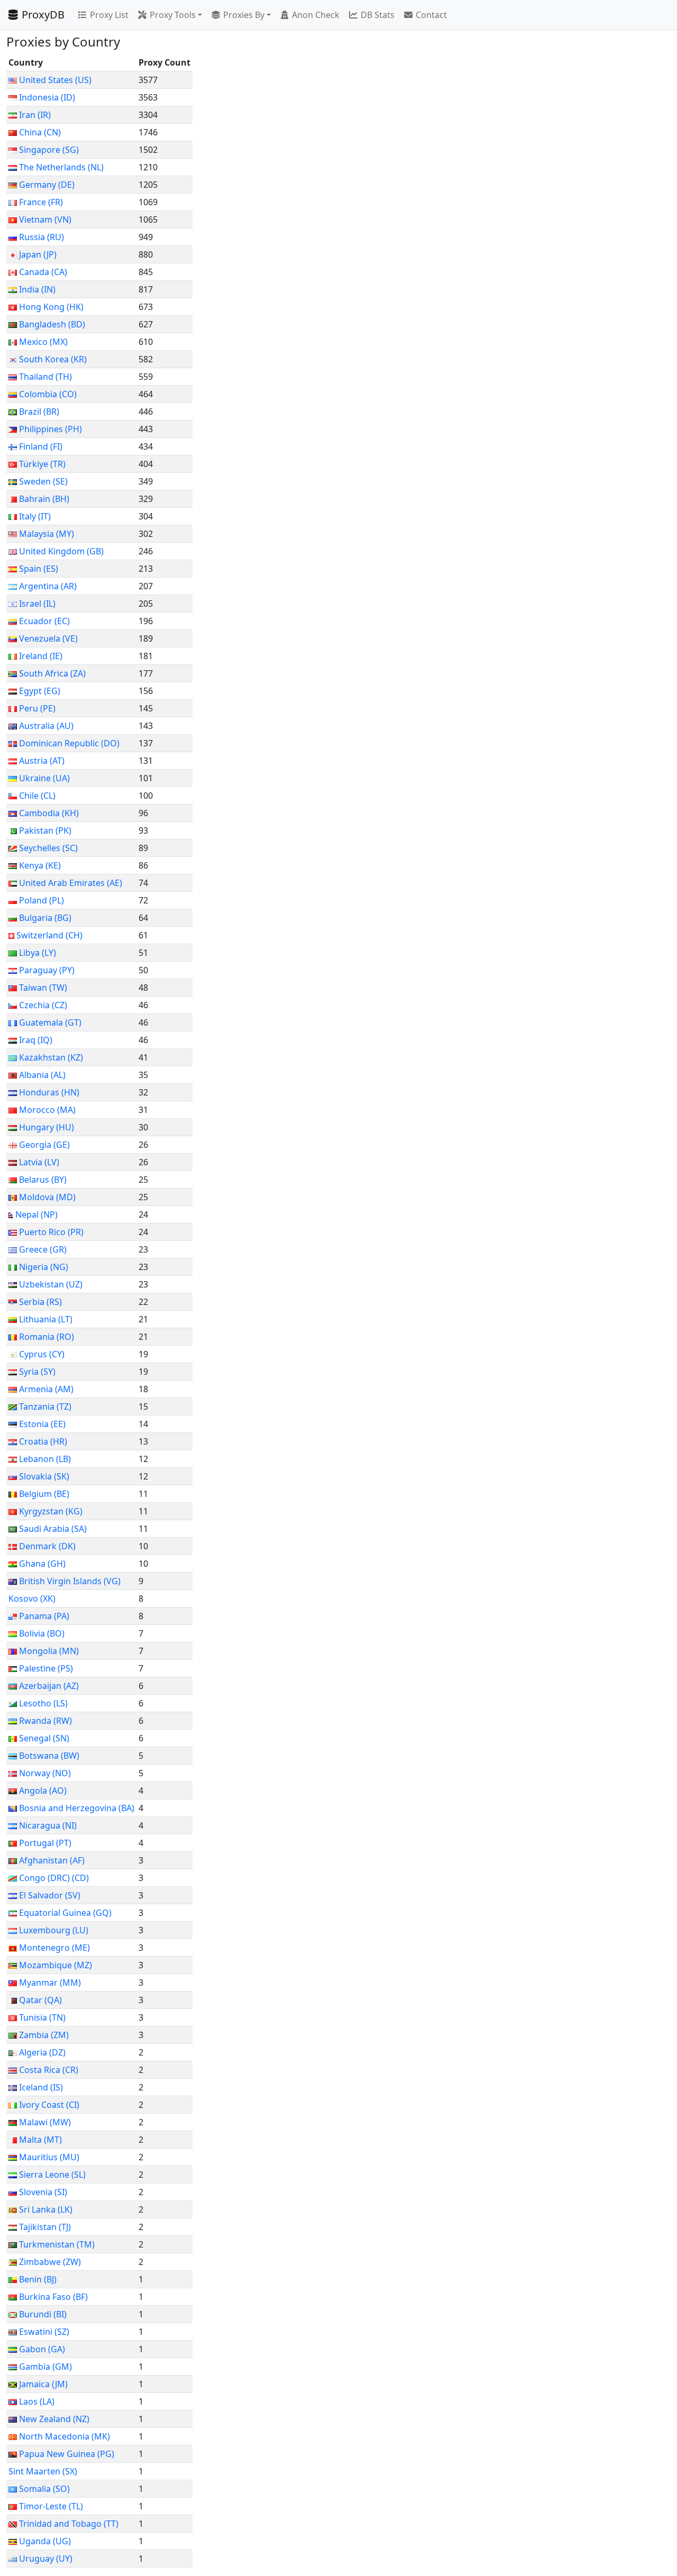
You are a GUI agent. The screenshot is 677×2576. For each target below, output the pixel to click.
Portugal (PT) (45, 1843)
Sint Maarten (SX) (43, 2471)
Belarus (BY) (43, 1180)
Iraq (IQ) (36, 1040)
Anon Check (316, 15)
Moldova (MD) (47, 1197)
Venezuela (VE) (48, 638)
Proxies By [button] (244, 15)
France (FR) (41, 202)
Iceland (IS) (41, 2087)
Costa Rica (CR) (49, 2070)
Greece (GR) (43, 1249)
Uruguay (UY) (46, 2559)
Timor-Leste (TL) (51, 2506)
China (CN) (40, 132)
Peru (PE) (37, 708)
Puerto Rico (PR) (51, 1232)
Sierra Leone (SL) (52, 2175)
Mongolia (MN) (49, 1651)
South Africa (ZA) (52, 673)
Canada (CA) (43, 272)
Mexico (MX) (43, 342)
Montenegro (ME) (54, 1948)
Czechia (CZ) (43, 1005)
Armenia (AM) (46, 1389)
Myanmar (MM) (50, 1983)
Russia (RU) (42, 237)
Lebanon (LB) (45, 1459)
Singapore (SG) (49, 150)
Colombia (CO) (48, 394)
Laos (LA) (37, 2401)
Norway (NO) (45, 1773)
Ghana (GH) (42, 1564)
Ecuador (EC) (44, 621)
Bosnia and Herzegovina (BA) (77, 1808)
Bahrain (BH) (44, 499)
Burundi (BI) (43, 2314)
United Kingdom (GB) (61, 551)
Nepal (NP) (36, 1214)
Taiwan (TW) (43, 988)
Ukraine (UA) (44, 778)
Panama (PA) (44, 1616)
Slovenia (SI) (43, 2192)
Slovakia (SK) (44, 1476)
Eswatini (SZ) (44, 2332)
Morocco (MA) (47, 1110)
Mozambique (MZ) (56, 1965)
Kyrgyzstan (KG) (51, 1511)
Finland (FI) (41, 446)
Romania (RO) (47, 1337)
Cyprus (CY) (42, 1354)
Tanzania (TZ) (45, 1406)
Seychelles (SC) (48, 848)
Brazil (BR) (39, 412)
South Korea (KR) (53, 359)
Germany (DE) (47, 185)
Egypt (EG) (40, 691)
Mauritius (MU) (49, 2157)
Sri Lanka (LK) (46, 2209)
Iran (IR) (35, 115)
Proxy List (109, 15)
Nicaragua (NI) (48, 1825)
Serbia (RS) (40, 1302)
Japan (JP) (38, 254)
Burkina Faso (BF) (53, 2297)
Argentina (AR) (48, 586)
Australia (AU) (46, 726)
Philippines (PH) (51, 429)
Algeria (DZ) (42, 2052)
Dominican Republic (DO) (69, 743)
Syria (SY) (37, 1372)
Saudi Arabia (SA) (53, 1529)
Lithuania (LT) (46, 1319)
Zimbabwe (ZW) (50, 2262)
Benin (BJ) (38, 2279)
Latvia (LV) (39, 1162)
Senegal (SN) (44, 1738)
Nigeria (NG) (44, 1267)
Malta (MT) (40, 2140)
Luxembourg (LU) (54, 1930)
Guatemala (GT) (50, 1022)
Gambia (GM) (45, 2367)
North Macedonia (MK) (65, 2436)
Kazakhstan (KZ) (51, 1057)
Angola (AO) (43, 1791)
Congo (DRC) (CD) (54, 1878)
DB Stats (378, 15)
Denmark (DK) (47, 1546)
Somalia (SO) (44, 2489)
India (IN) (37, 289)
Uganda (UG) (45, 2541)
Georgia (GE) (44, 1145)
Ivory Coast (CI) (49, 2105)
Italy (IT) (35, 516)
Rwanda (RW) (45, 1721)
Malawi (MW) (45, 2122)
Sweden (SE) (43, 481)
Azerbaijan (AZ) (49, 1686)
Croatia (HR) (43, 1441)
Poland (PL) (42, 900)
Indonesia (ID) (47, 97)
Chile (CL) (37, 796)
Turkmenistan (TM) (57, 2244)
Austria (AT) (42, 761)
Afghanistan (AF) (52, 1860)
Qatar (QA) (40, 2000)
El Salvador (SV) (50, 1895)
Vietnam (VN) (45, 220)
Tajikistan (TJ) (45, 2227)
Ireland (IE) (41, 656)
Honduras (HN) (49, 1092)
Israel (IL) (37, 604)
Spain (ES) (39, 569)
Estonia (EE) (42, 1424)
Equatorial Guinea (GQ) (65, 1913)
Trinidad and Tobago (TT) (69, 2524)
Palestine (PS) (46, 1668)
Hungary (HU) (47, 1127)
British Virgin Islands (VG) (70, 1581)
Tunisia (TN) (42, 2017)
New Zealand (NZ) (54, 2419)
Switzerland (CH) (49, 935)
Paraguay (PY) (47, 970)
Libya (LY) (38, 953)
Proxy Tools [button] (173, 15)
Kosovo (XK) (32, 1598)
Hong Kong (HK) (51, 307)
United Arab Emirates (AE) (71, 883)
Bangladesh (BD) (52, 324)
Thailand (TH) (45, 377)
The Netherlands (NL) (61, 167)
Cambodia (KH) (49, 813)
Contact (431, 15)
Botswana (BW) (49, 1756)
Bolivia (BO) (42, 1633)
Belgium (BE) (44, 1494)
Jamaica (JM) (43, 2384)
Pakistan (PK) (45, 830)
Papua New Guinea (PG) (67, 2454)
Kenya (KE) (40, 865)
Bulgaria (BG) (45, 918)
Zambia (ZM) (44, 2035)
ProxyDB (43, 15)
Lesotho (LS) (43, 1703)
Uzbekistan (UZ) (51, 1284)
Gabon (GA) (42, 2349)
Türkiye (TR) (42, 464)
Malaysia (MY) (47, 534)
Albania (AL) (42, 1075)
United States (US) (55, 80)
